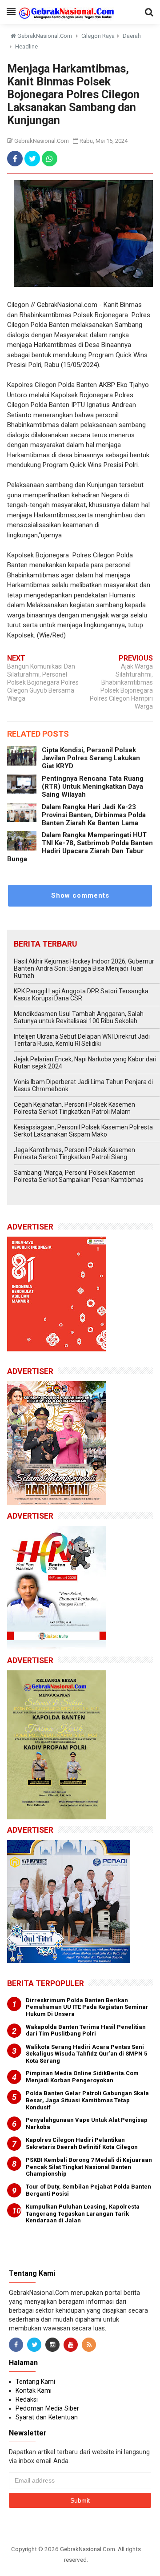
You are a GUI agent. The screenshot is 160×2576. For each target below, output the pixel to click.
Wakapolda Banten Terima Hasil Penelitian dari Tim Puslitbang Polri (86, 2030)
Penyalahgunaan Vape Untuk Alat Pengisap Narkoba (87, 2123)
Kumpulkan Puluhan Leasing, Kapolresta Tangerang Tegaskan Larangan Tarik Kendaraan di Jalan (83, 2213)
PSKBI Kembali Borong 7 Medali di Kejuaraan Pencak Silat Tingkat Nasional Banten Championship (89, 2167)
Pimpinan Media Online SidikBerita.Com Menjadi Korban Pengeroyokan (82, 2077)
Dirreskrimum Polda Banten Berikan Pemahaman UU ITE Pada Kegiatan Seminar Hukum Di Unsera (87, 2007)
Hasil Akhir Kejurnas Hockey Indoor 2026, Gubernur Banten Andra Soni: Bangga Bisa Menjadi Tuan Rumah (84, 968)
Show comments (80, 895)
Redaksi (27, 2399)
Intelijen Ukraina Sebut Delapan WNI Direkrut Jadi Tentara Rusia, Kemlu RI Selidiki (82, 1040)
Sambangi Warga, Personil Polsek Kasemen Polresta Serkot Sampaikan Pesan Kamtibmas (79, 1176)
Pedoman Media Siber (47, 2408)
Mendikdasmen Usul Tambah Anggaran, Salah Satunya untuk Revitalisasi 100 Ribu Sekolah (79, 1017)
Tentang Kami (35, 2382)
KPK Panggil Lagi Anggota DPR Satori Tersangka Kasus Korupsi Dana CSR (81, 995)
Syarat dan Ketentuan (47, 2417)
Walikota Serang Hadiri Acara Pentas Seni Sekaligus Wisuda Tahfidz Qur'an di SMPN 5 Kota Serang (86, 2054)
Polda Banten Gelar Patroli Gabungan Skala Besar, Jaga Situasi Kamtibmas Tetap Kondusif (87, 2100)
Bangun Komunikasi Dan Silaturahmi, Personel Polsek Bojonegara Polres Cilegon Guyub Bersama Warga (43, 682)
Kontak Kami (34, 2391)
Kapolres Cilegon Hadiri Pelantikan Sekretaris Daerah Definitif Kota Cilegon (82, 2143)
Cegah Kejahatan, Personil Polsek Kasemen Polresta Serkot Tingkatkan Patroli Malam (74, 1108)
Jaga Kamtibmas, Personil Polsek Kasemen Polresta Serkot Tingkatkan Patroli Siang (74, 1153)
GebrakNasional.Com (88, 2549)
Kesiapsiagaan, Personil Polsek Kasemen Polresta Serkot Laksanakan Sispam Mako (83, 1131)
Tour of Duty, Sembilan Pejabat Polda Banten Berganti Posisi (88, 2190)
